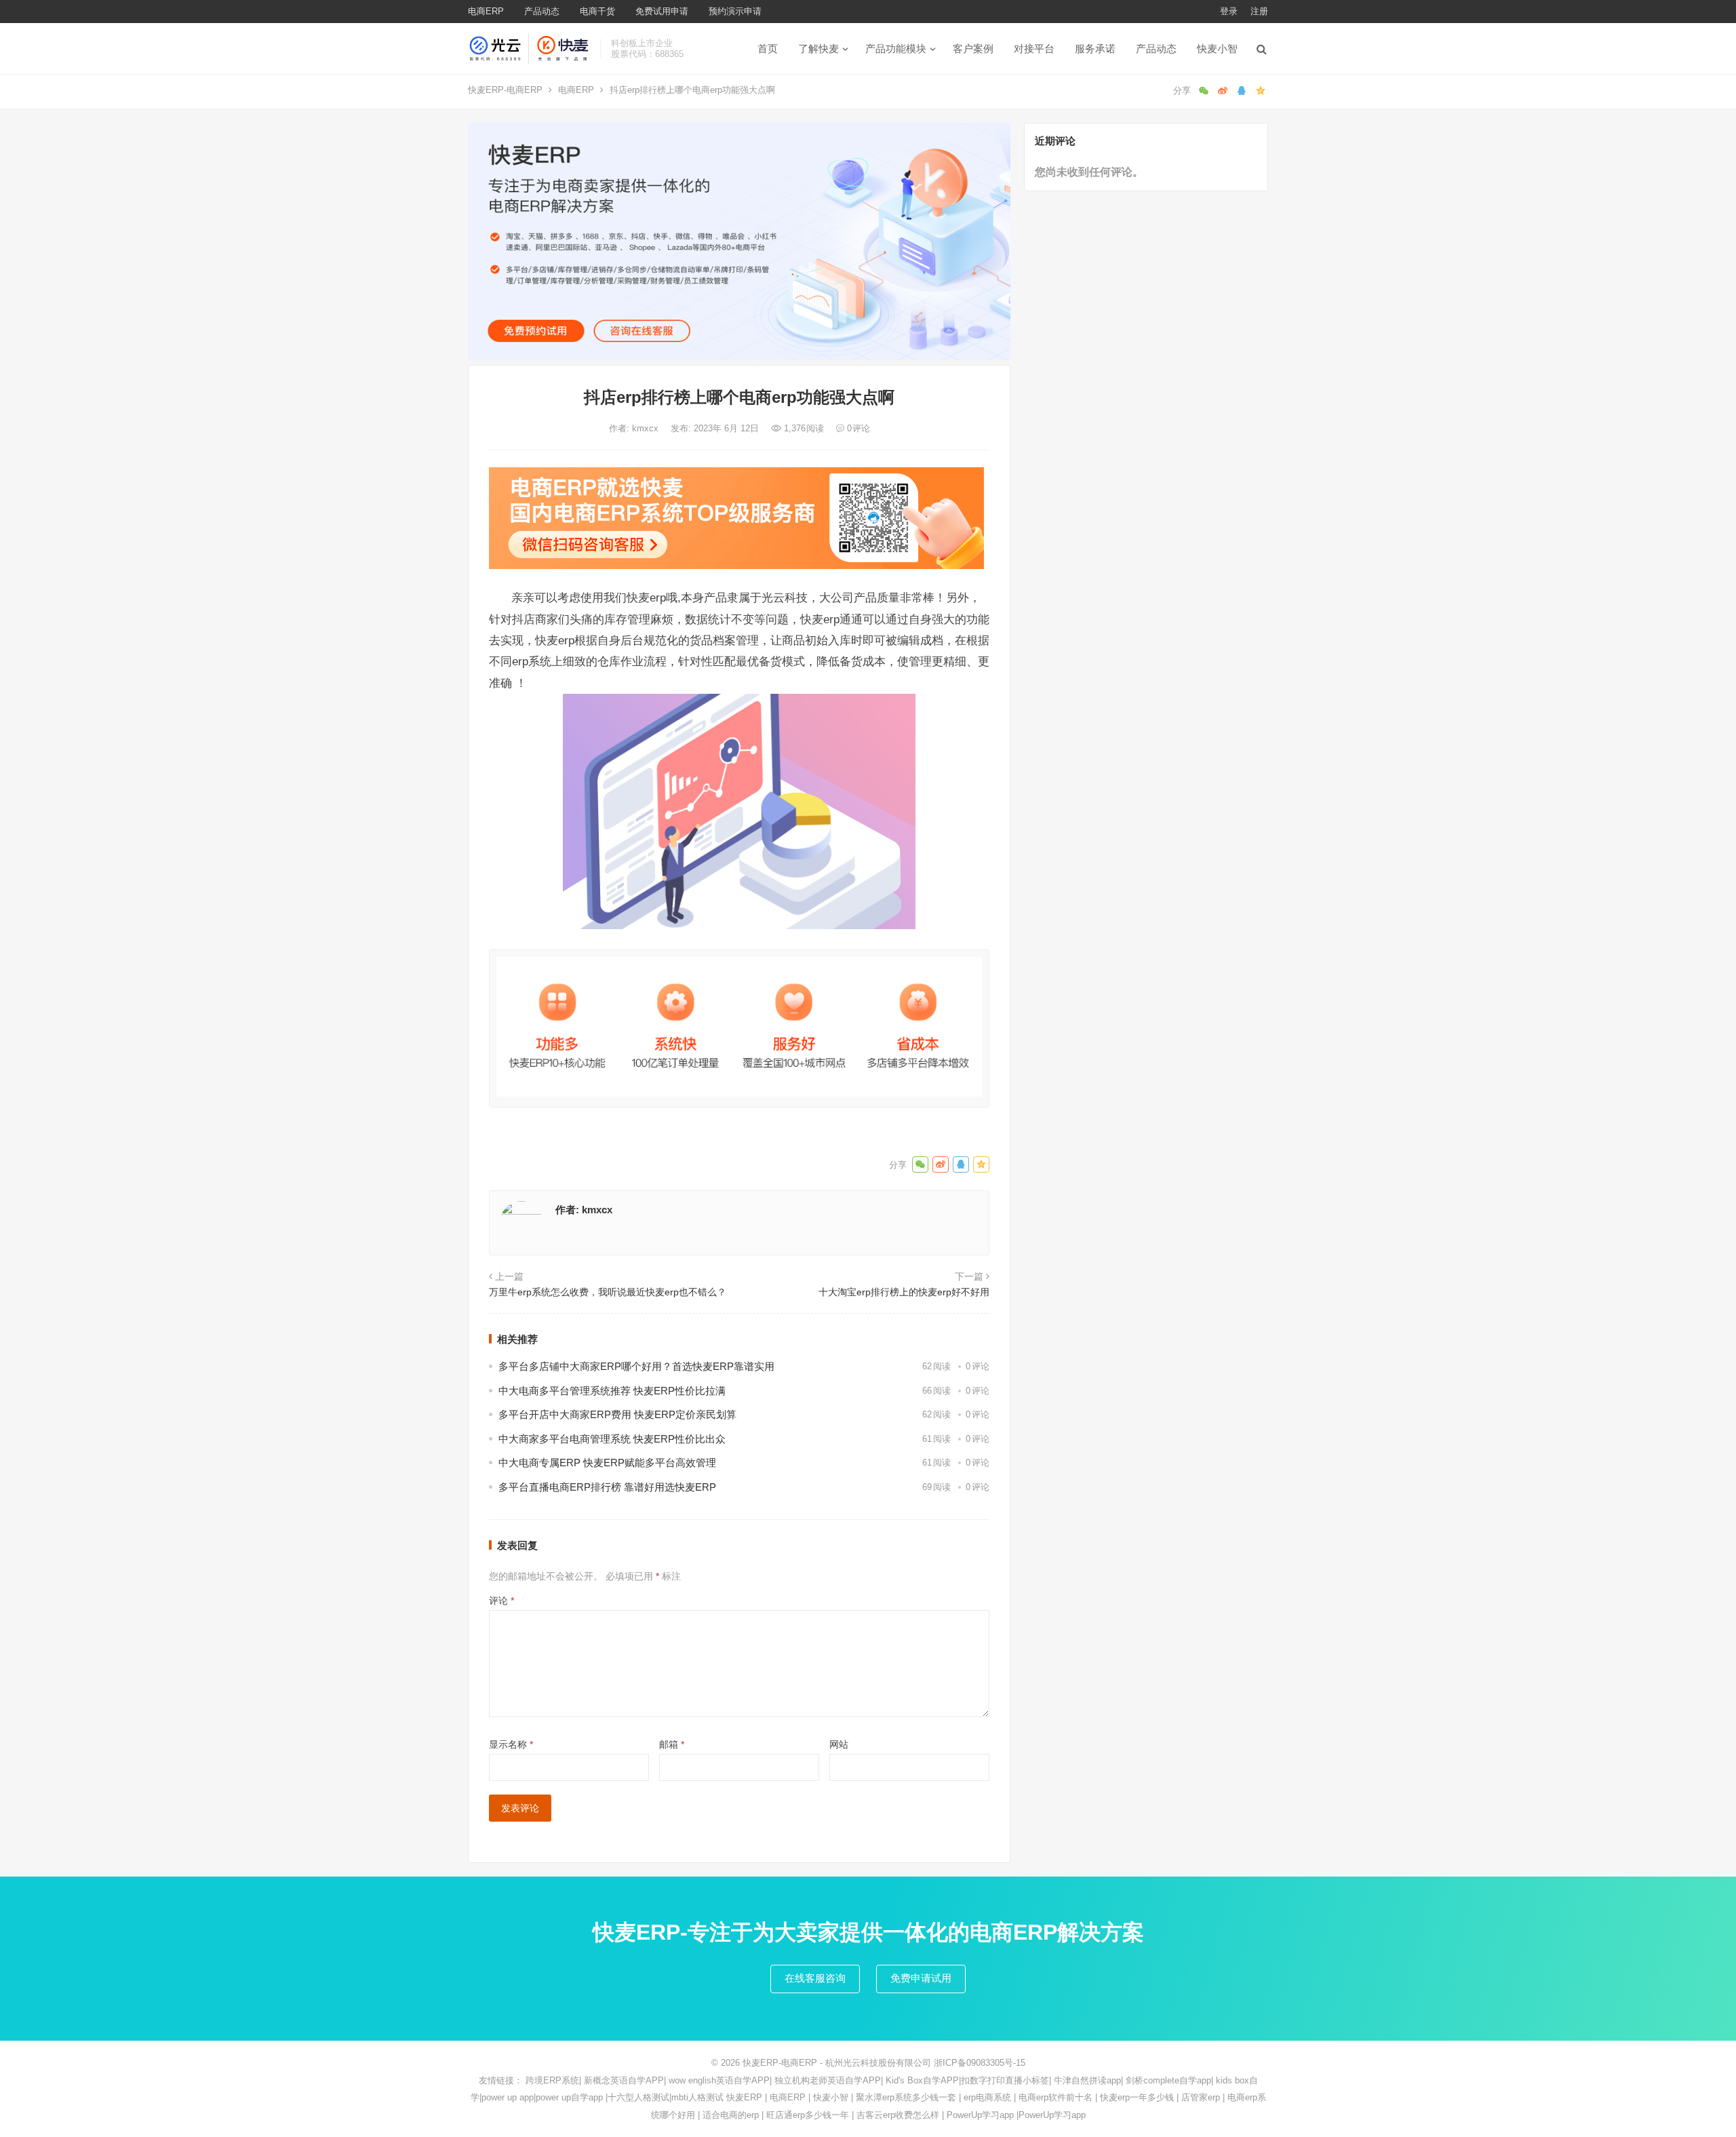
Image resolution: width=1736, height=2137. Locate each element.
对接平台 (1034, 48)
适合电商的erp (731, 2115)
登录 (1229, 11)
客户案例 (973, 48)
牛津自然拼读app (1087, 2080)
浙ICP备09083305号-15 (980, 2063)
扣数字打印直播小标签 (1005, 2080)
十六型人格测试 (638, 2097)
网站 (839, 1744)
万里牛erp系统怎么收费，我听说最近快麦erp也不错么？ (608, 1292)
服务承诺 (1095, 48)
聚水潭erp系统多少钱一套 (906, 2097)
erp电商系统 (987, 2097)
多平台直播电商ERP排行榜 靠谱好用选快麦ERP (607, 1487)
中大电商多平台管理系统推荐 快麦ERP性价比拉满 (612, 1391)
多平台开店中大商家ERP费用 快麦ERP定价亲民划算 (617, 1414)
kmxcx (647, 428)
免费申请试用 (921, 1978)
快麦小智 (1217, 48)
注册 (1259, 11)
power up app (508, 2097)
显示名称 (511, 1744)
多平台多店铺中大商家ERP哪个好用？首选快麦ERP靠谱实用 (636, 1366)
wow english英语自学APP (719, 2080)
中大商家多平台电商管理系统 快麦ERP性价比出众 (612, 1439)
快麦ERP (744, 2097)
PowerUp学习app (980, 2115)
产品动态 (542, 11)
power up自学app (569, 2097)
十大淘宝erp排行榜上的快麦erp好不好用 (904, 1292)
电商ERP (486, 11)
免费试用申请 (662, 11)
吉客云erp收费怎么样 (898, 2115)
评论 (501, 1601)
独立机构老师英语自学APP (828, 2080)
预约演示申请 (735, 11)
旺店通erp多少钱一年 (808, 2115)
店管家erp (1201, 2097)
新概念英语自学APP (624, 2080)
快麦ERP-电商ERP (505, 90)
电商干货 (597, 11)
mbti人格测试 (697, 2097)
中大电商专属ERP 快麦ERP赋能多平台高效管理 (607, 1463)
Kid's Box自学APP (922, 2080)
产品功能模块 (896, 48)
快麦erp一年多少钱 (1137, 2097)
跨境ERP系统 (552, 2080)
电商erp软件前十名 (1056, 2097)
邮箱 (672, 1744)
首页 (768, 48)
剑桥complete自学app (1168, 2080)
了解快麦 (818, 48)
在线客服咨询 (815, 1978)
